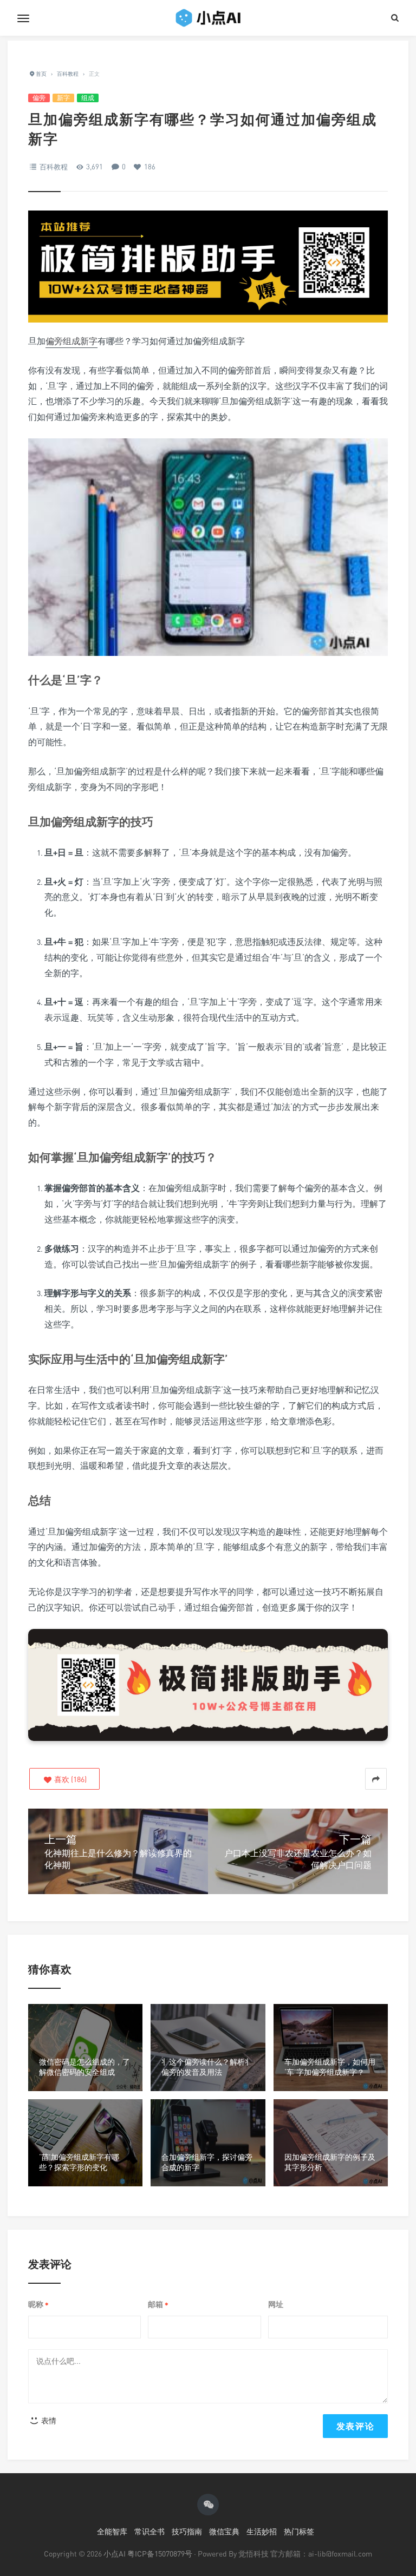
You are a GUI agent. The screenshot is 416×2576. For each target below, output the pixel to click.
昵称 (38, 2305)
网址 (276, 2304)
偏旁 (39, 98)
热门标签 (299, 2531)
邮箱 (158, 2305)
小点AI (115, 2554)
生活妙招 (262, 2531)
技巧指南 (187, 2531)
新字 (63, 98)
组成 (88, 98)
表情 (48, 2420)
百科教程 (54, 167)
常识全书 (149, 2531)
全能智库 (112, 2531)
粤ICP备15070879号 (160, 2554)
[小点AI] (208, 18)
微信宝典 (224, 2531)
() (70, 1779)
